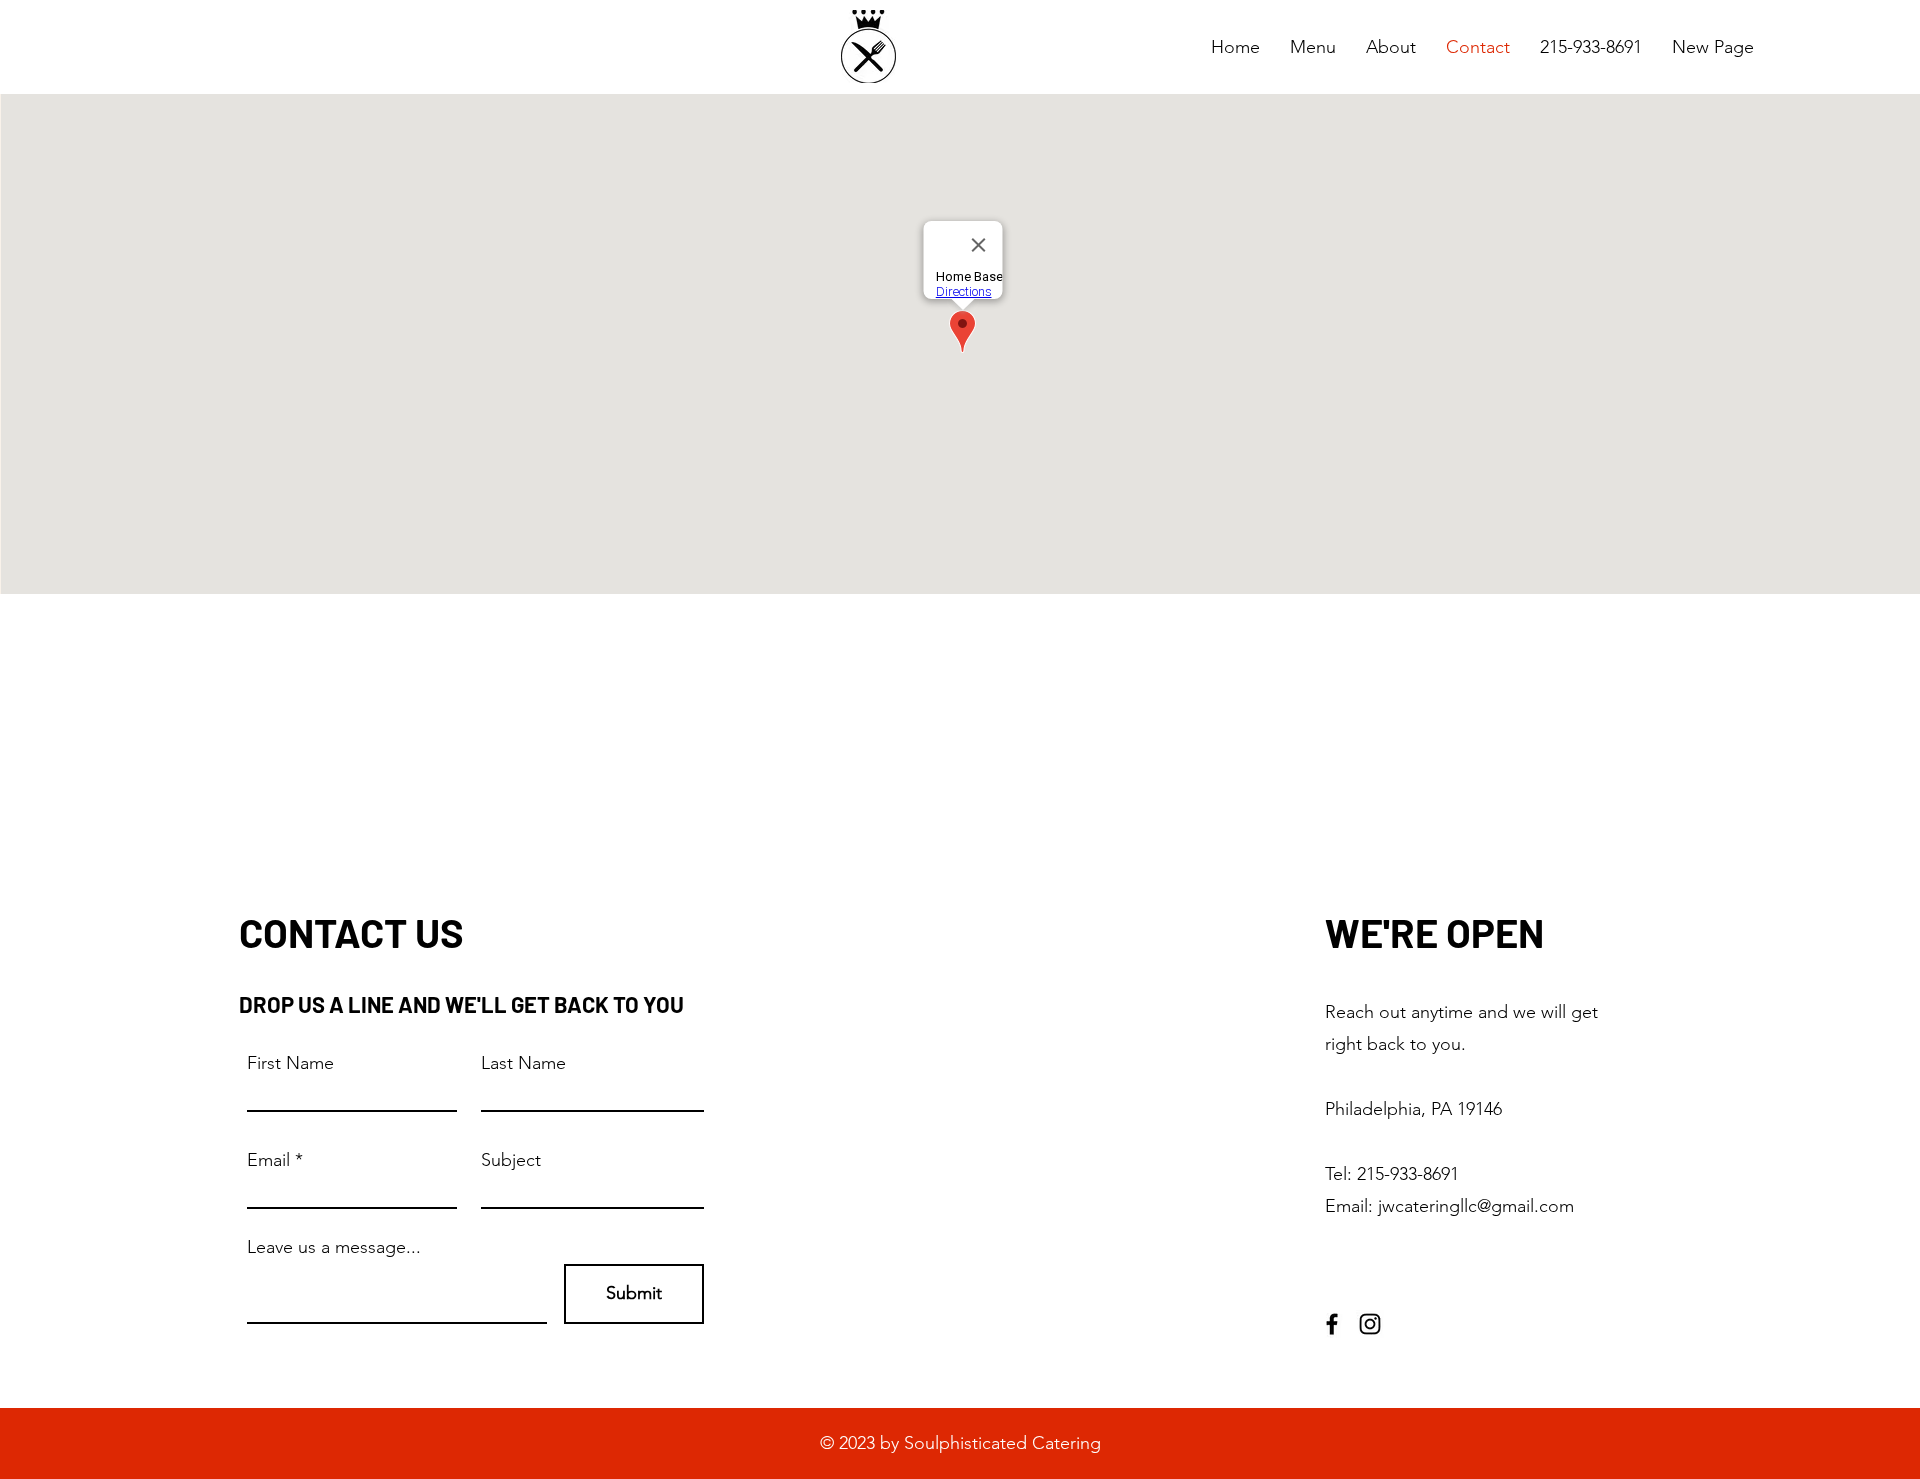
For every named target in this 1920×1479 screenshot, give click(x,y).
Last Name (523, 1063)
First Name (290, 1063)
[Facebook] (1332, 1324)
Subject (511, 1160)
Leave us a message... (334, 1247)
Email (268, 1160)
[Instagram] (1370, 1324)
